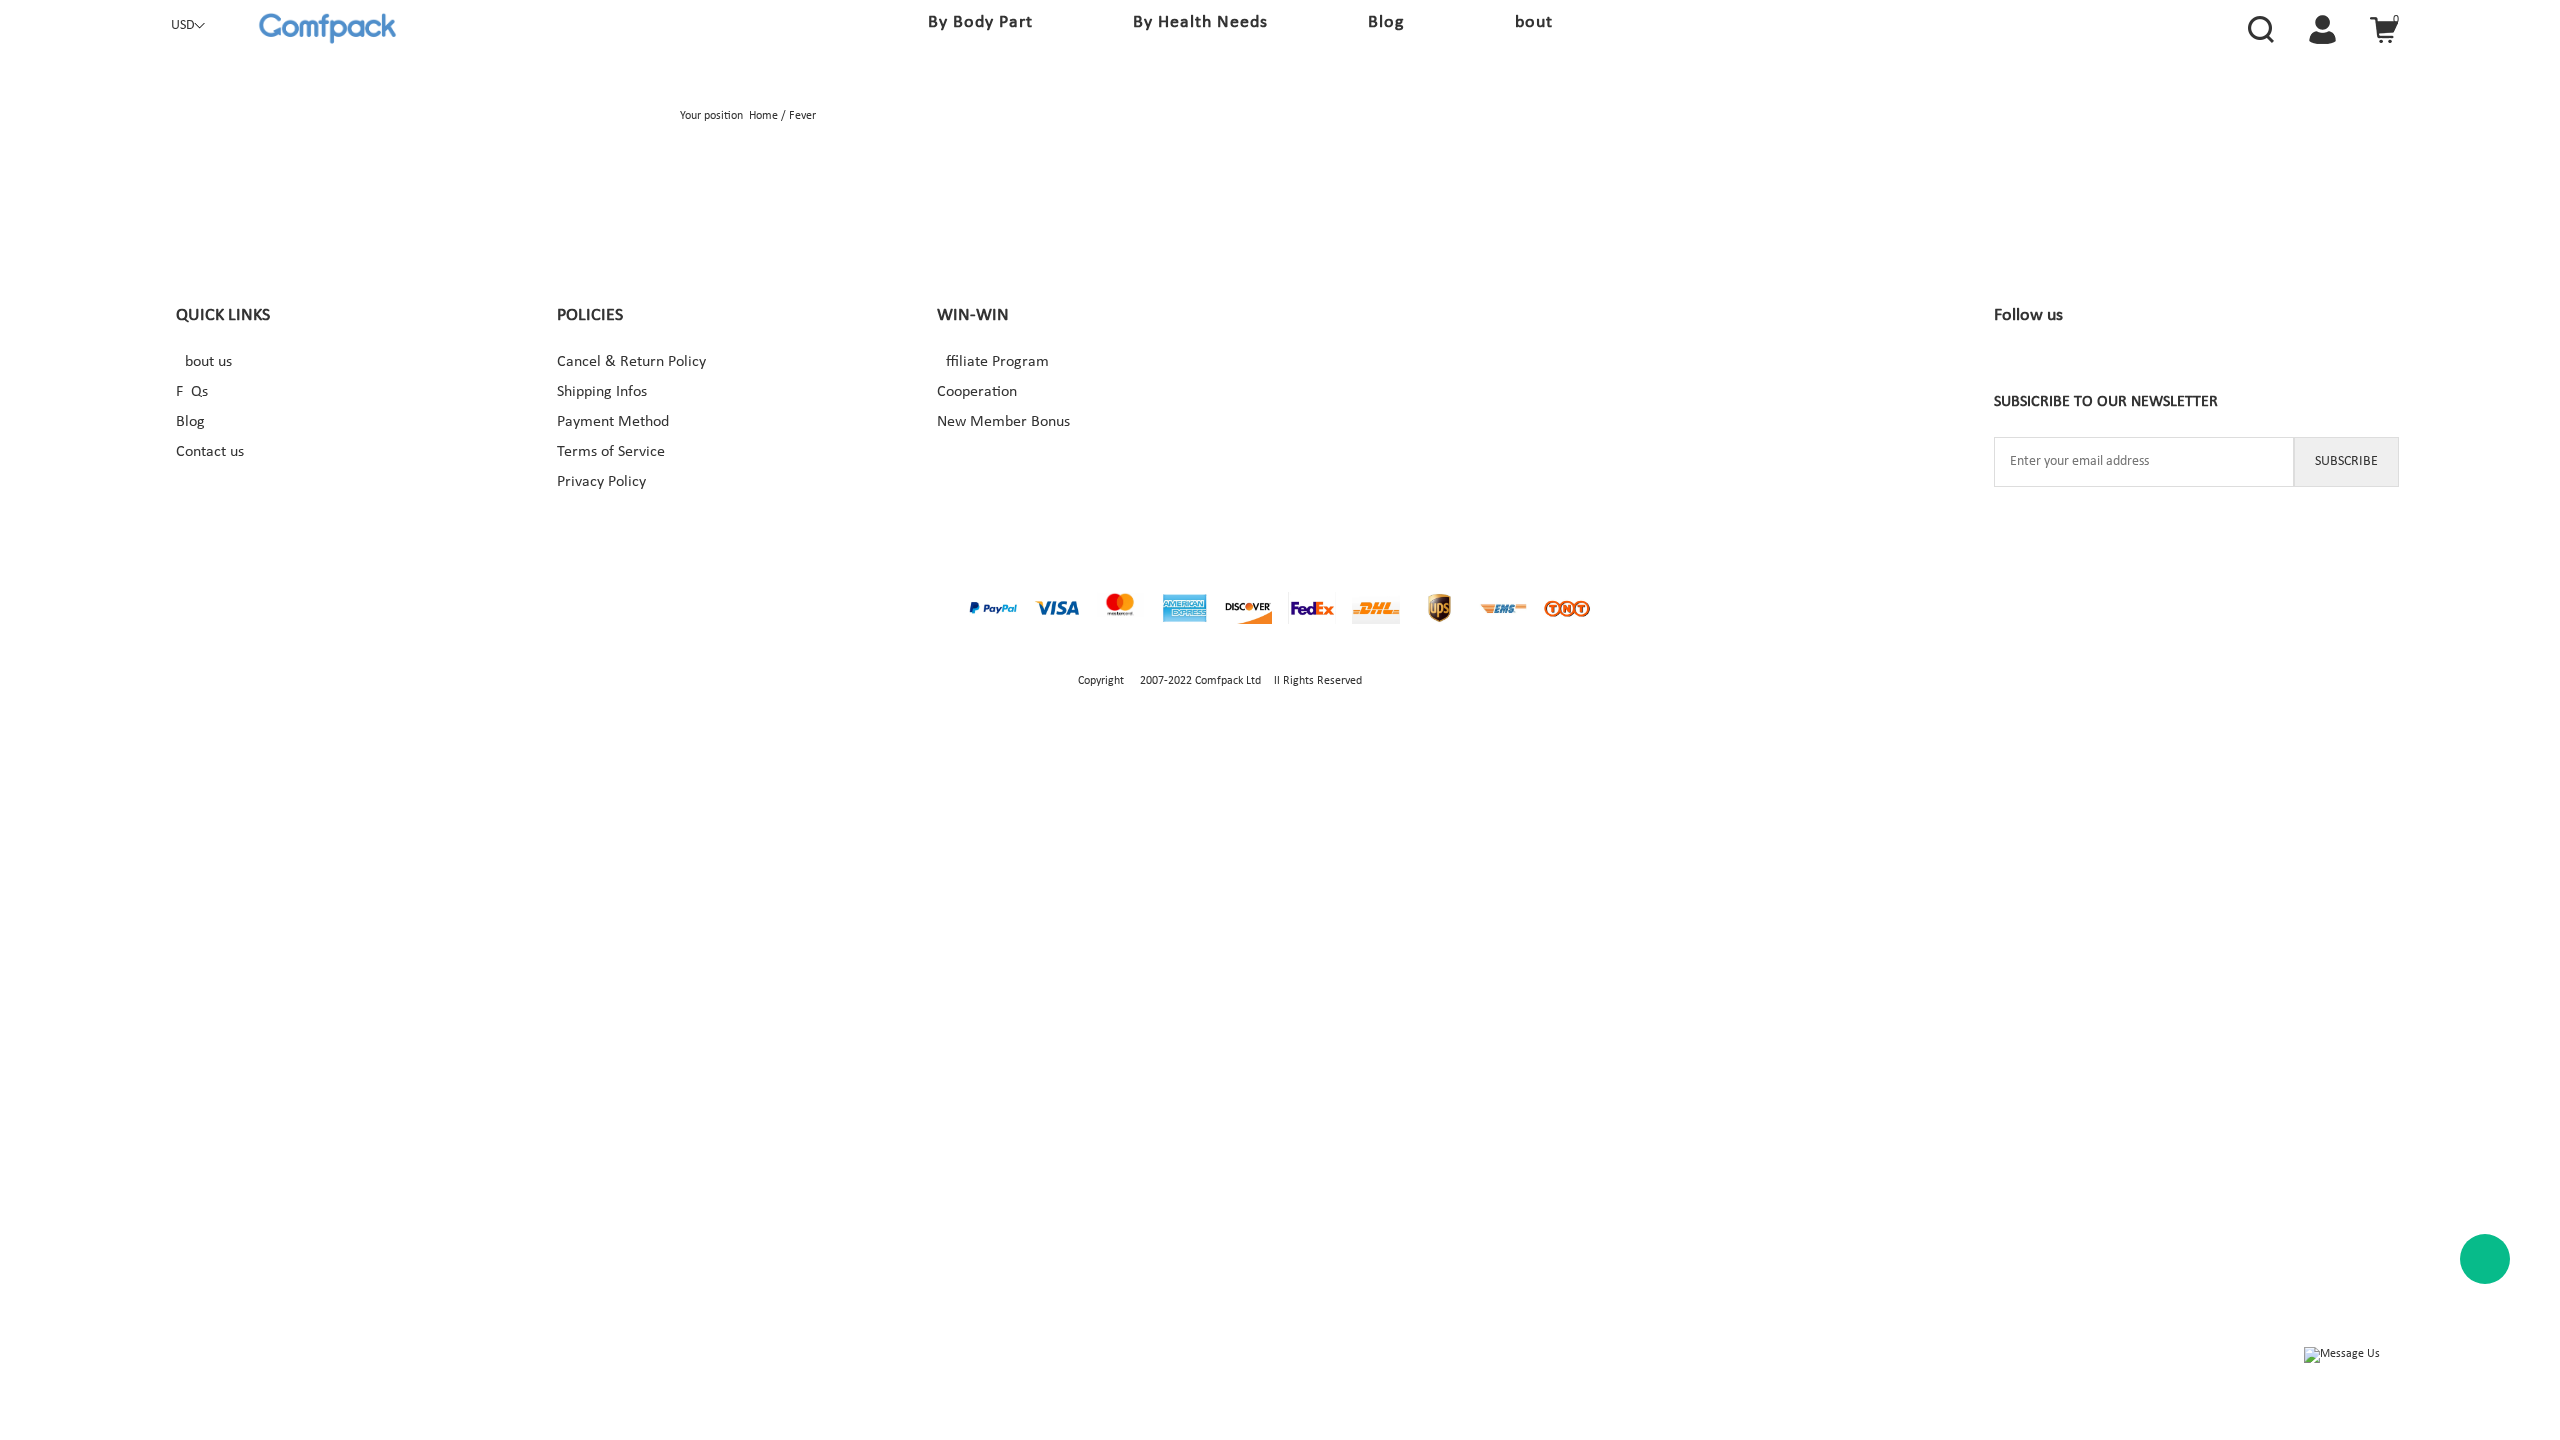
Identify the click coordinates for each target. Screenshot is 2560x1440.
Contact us (210, 452)
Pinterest (2136, 367)
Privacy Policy (601, 482)
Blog (1386, 22)
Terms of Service (611, 452)
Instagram (2075, 367)
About (1528, 22)
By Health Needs (1200, 22)
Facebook (2014, 367)
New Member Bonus (1003, 422)
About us (204, 362)
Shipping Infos (602, 392)
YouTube (2197, 367)
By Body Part (980, 22)
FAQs (192, 392)
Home (763, 116)
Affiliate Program (993, 362)
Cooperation (977, 392)
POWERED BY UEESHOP (1423, 681)
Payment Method (613, 422)
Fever (802, 116)
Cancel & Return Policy (631, 362)
